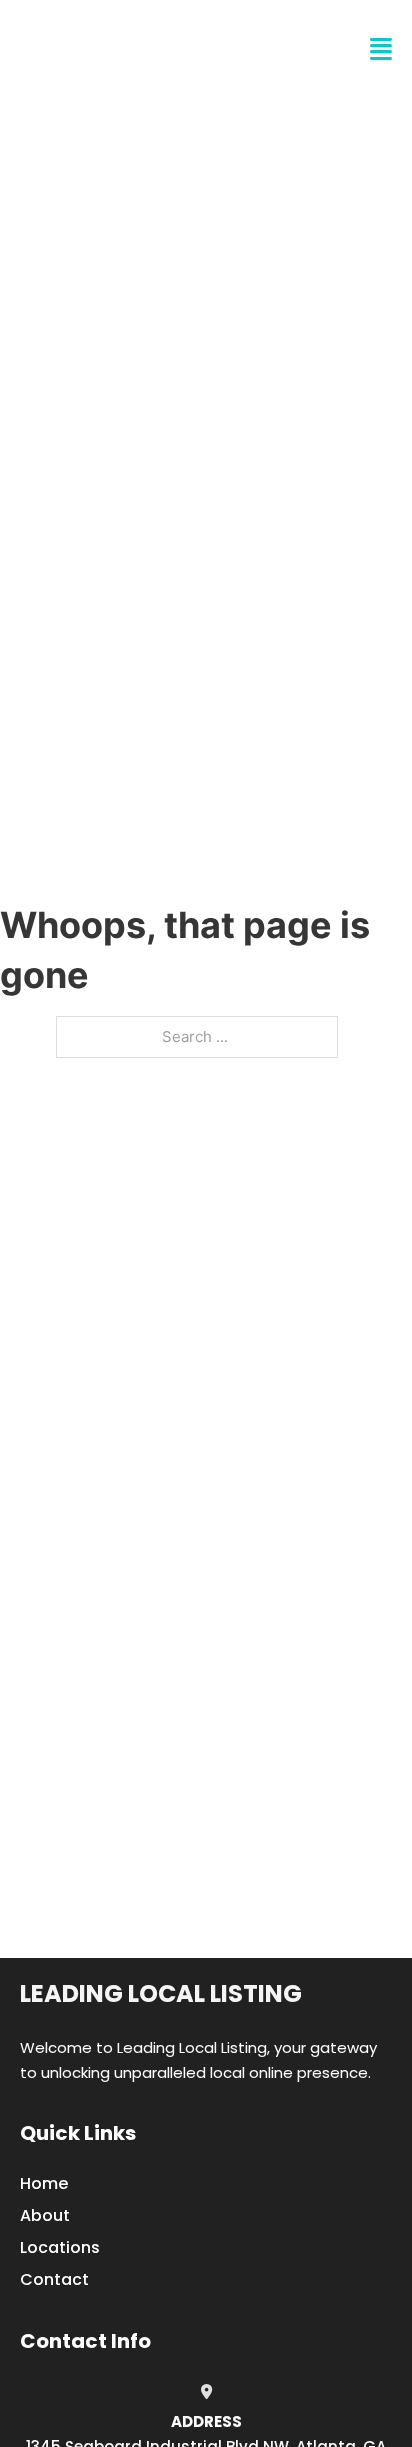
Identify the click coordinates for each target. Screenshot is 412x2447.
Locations (60, 2247)
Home (44, 2183)
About (45, 2215)
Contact (54, 2279)
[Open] (381, 49)
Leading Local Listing (161, 1993)
